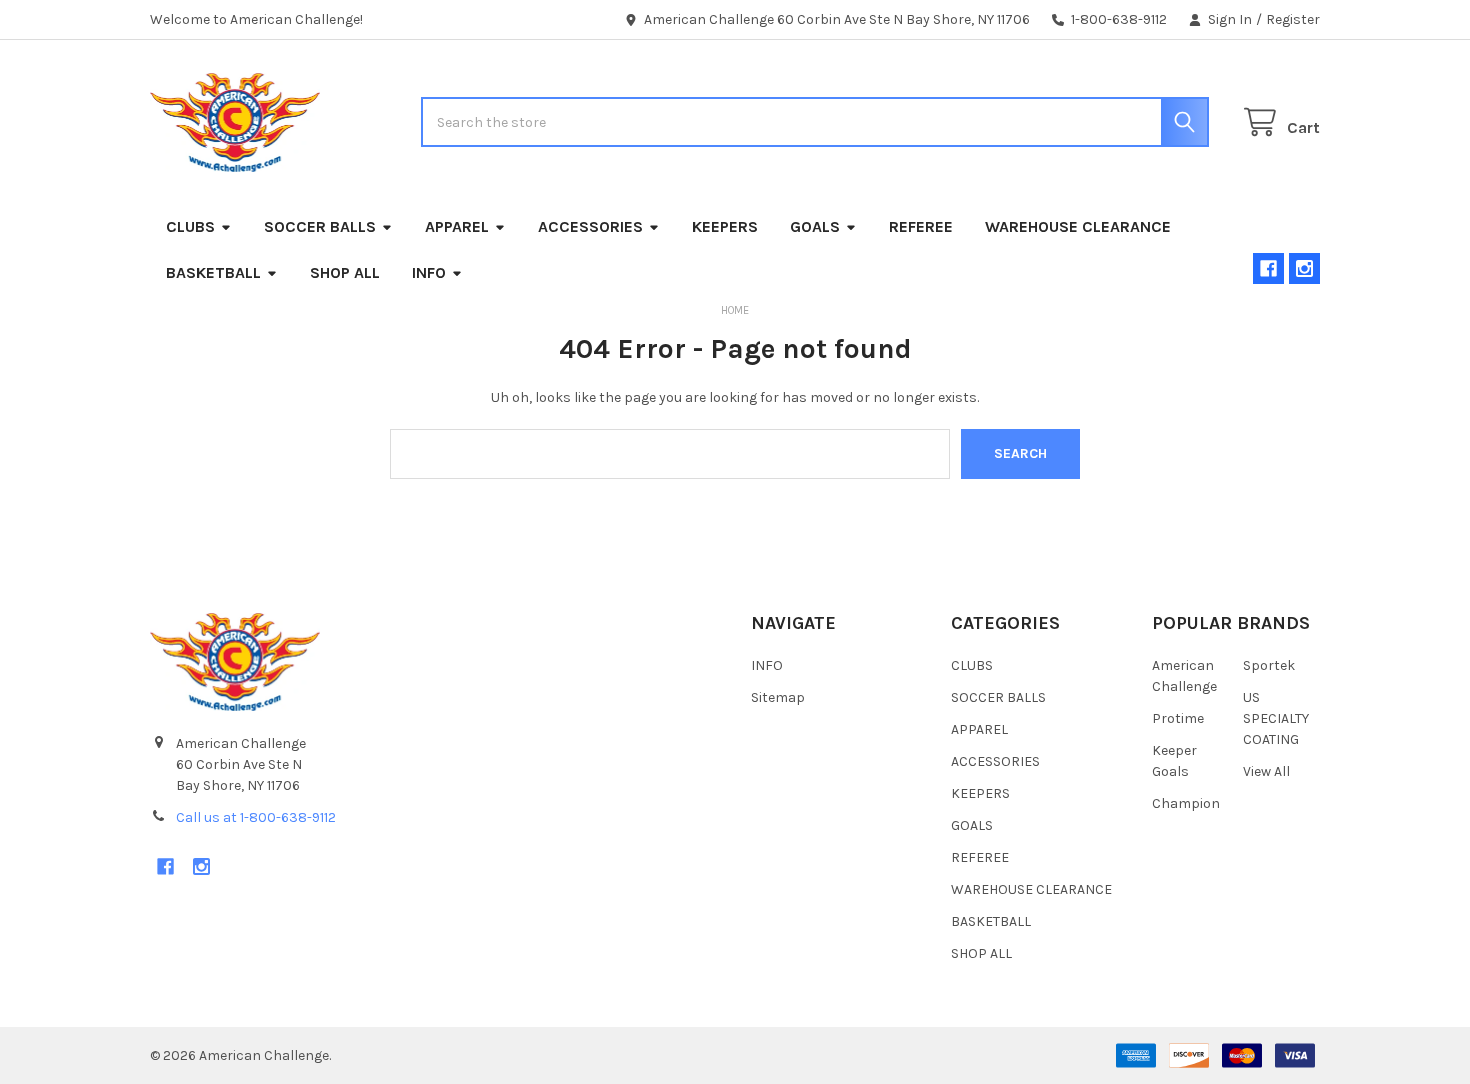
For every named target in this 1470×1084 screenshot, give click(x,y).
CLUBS (190, 226)
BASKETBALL (213, 272)
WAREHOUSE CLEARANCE (1078, 226)
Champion (1186, 803)
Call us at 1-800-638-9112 (256, 817)
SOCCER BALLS (320, 226)
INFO (429, 272)
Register (1293, 19)
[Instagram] (1304, 268)
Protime (1178, 718)
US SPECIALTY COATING (1276, 718)
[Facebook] (1268, 268)
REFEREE (921, 226)
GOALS (815, 226)
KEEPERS (725, 226)
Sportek (1269, 665)
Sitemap (778, 697)
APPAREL (457, 226)
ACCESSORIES (590, 226)
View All (1266, 771)
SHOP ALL (345, 272)
